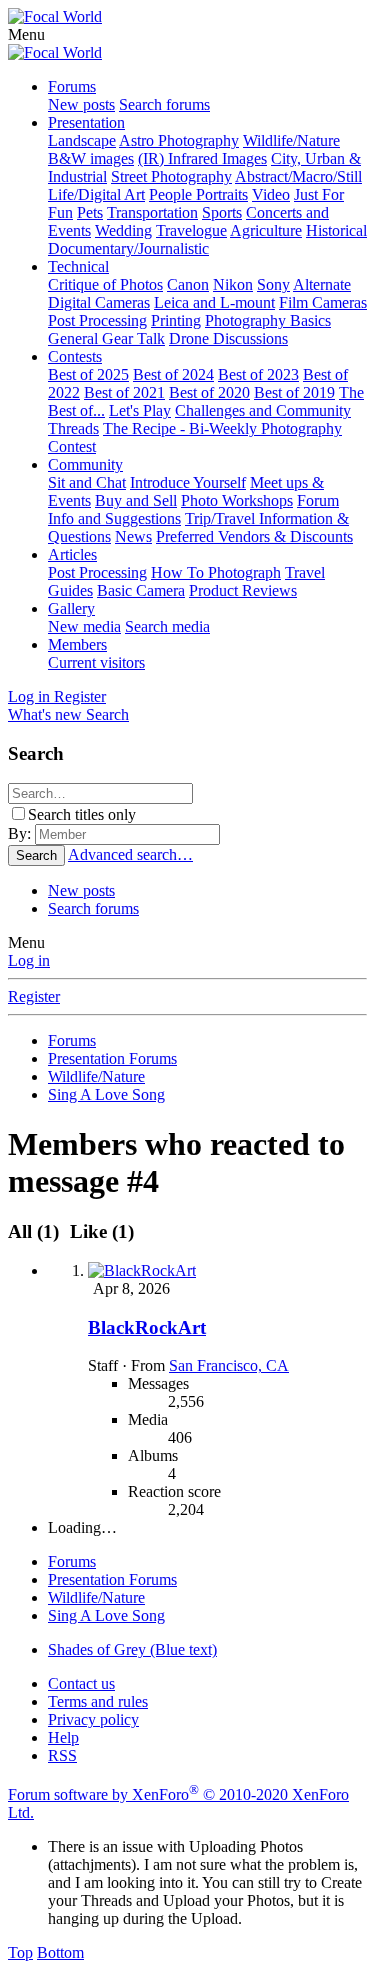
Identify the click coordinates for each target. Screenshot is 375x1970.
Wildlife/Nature (291, 140)
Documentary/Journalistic (128, 248)
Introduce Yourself (188, 482)
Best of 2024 (173, 374)
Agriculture (266, 230)
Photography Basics (268, 320)
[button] (26, 34)
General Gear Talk (106, 338)
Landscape (82, 140)
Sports (222, 212)
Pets (90, 212)
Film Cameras (323, 302)
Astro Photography (179, 140)
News (133, 536)
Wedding (123, 230)
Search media (167, 626)
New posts (81, 104)
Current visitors (96, 662)
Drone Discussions (228, 338)
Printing (176, 320)
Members (77, 644)
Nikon (233, 284)
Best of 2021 (124, 392)
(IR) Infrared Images (202, 158)
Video (271, 194)
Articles (72, 554)
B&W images (91, 158)
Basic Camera (141, 590)
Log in (29, 960)
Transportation (152, 212)
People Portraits (198, 194)
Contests (75, 356)
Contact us (81, 1683)
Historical (336, 230)
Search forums (164, 104)
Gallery (71, 608)
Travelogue (191, 230)
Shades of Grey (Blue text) (132, 1649)
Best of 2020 (209, 392)
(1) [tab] (36, 1231)
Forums (72, 86)
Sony (273, 284)
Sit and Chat (87, 482)
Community (85, 464)
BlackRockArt (147, 1327)
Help (63, 1737)
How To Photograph (216, 572)
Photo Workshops (237, 500)
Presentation (86, 122)
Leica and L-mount (214, 302)
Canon (188, 284)
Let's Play (140, 410)
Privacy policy (93, 1719)
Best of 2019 (294, 392)
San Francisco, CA (229, 1365)
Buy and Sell (136, 500)
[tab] (99, 1231)
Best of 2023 (258, 374)
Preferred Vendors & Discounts (254, 536)
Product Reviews (243, 590)
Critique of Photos (105, 284)
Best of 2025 (88, 374)
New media (84, 626)
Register (34, 996)
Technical (78, 266)
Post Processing (97, 320)
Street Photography (171, 176)
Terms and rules (98, 1701)
